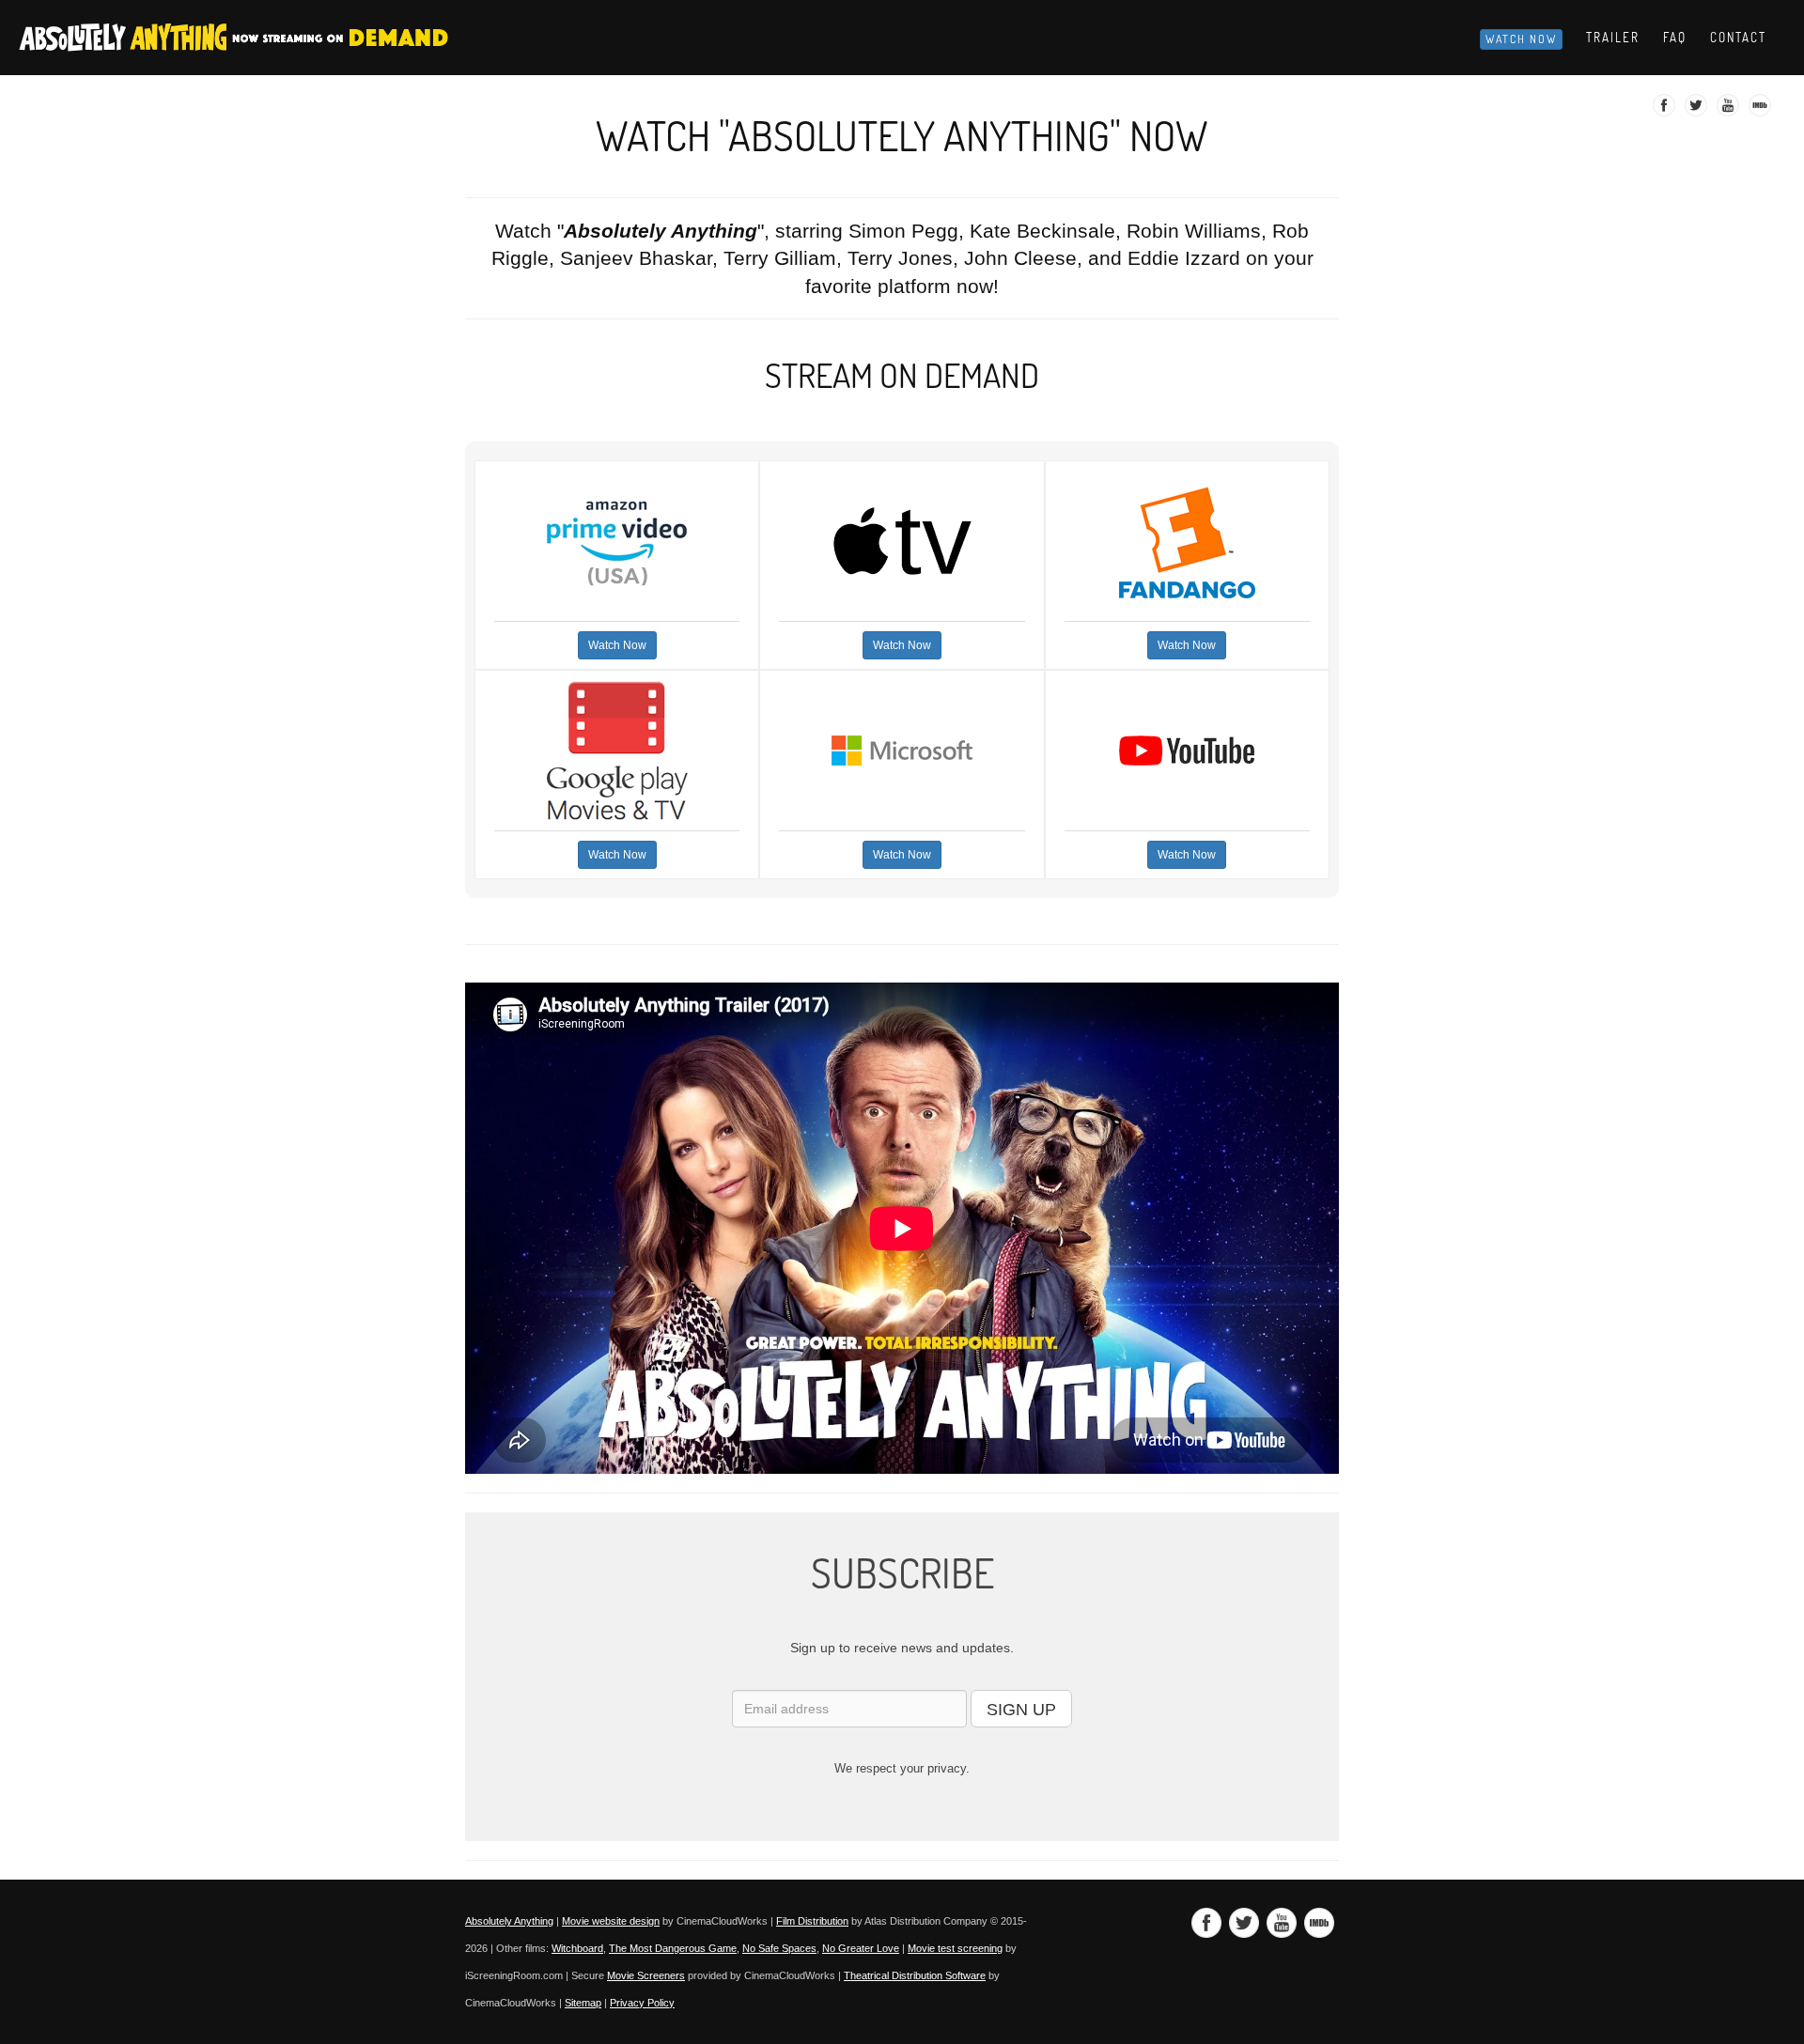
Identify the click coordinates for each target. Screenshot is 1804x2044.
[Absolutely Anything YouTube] (1730, 111)
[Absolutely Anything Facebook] (1666, 111)
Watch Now (1521, 39)
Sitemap (583, 2003)
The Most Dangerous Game (673, 1948)
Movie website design (611, 1921)
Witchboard (577, 1948)
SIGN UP (1021, 1710)
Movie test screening (955, 1948)
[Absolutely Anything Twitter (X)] (1698, 111)
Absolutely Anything (509, 1921)
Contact (1738, 38)
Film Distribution (812, 1921)
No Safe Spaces (779, 1948)
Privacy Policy (642, 2003)
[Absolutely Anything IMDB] (1762, 111)
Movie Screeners (646, 1975)
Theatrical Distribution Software (915, 1975)
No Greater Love (861, 1948)
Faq (1675, 38)
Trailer (1613, 38)
